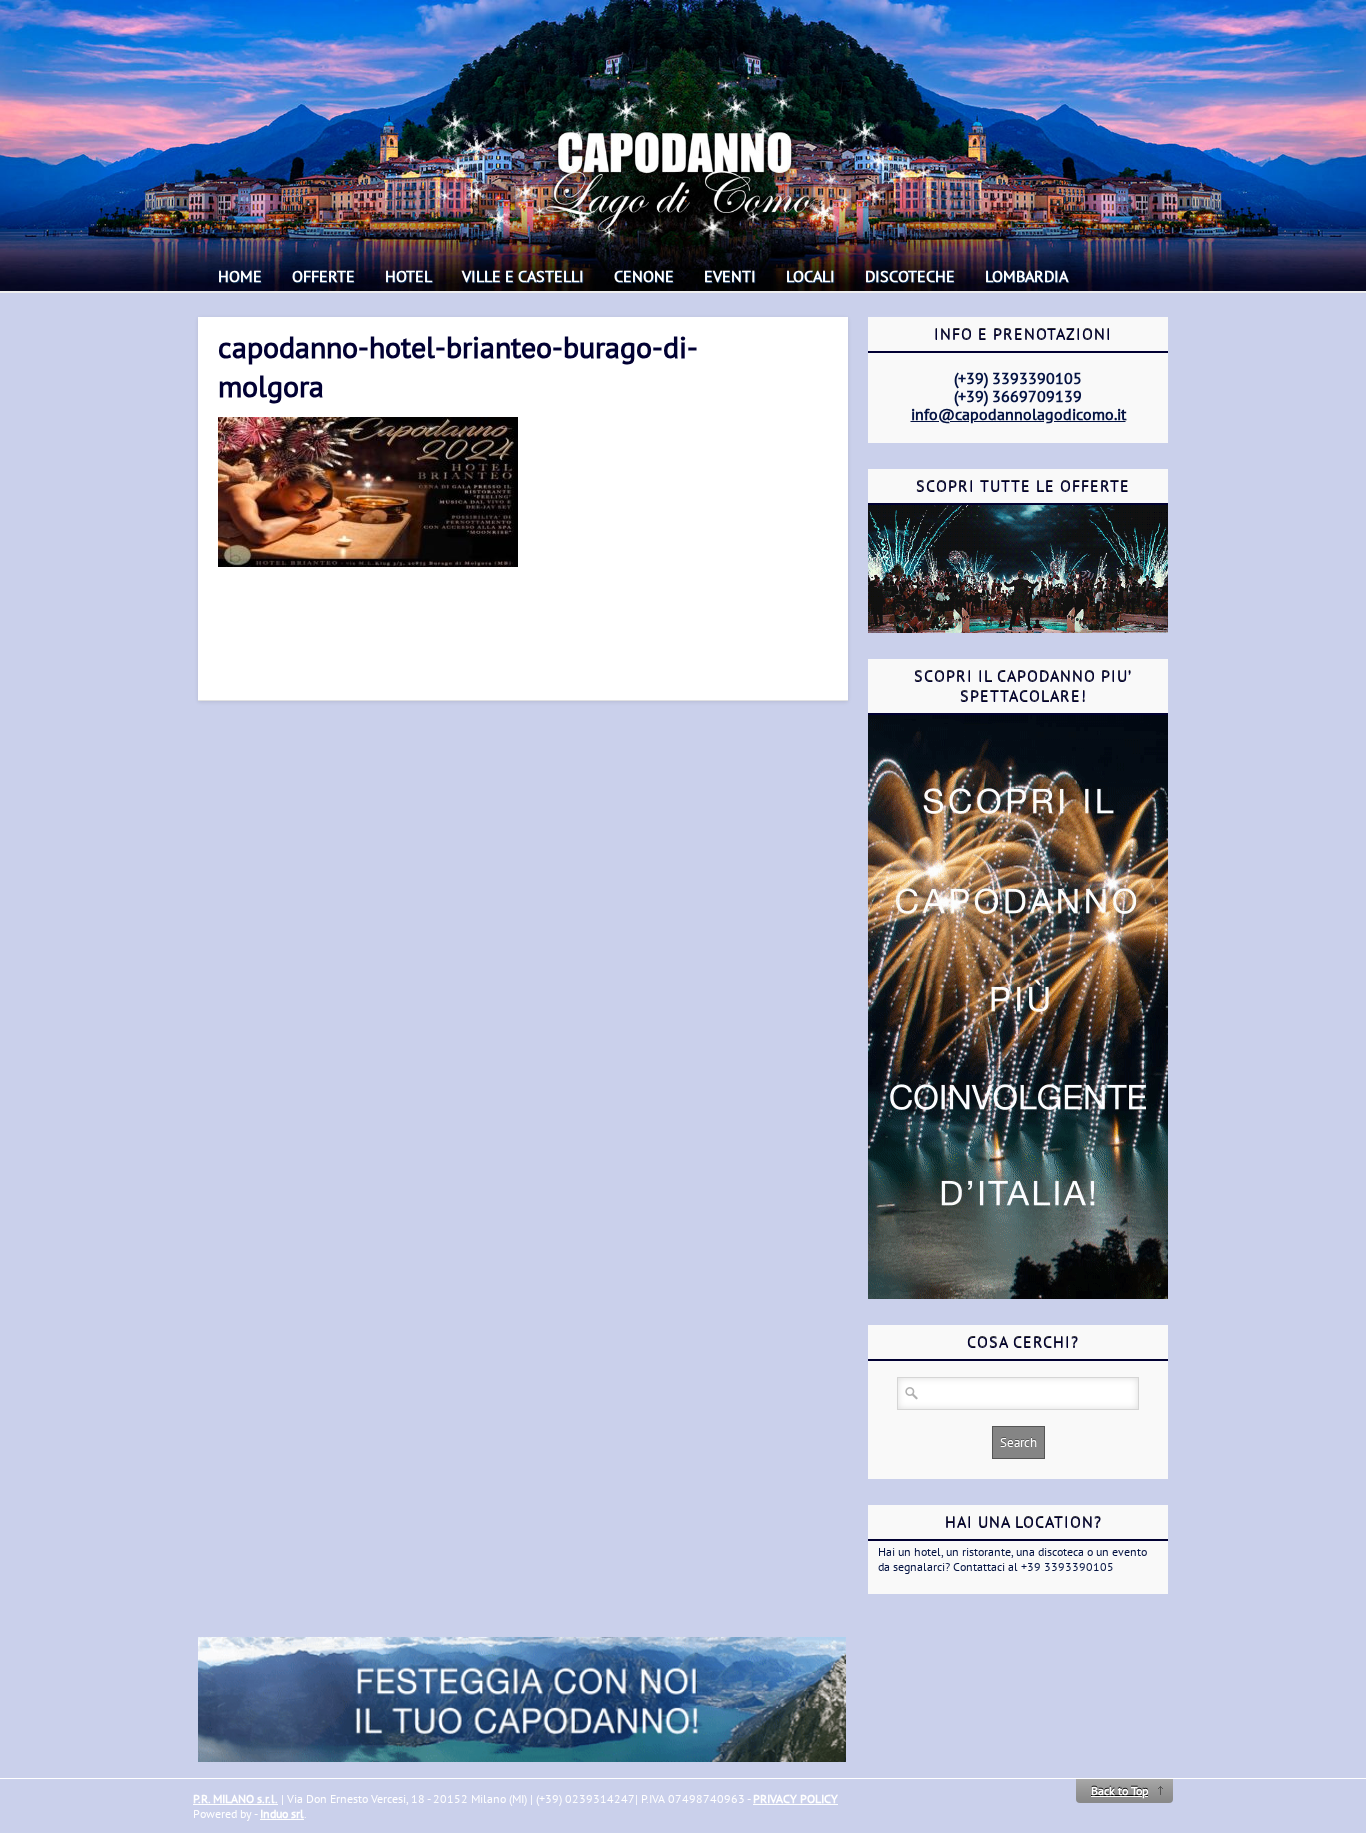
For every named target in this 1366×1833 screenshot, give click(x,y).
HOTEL (408, 276)
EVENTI (730, 276)
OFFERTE (323, 276)
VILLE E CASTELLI (523, 276)
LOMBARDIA (1026, 276)
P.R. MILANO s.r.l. (235, 1798)
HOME (240, 276)
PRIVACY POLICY (795, 1798)
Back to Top (1119, 1790)
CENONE (644, 276)
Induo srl (282, 1813)
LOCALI (810, 276)
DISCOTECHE (910, 276)
